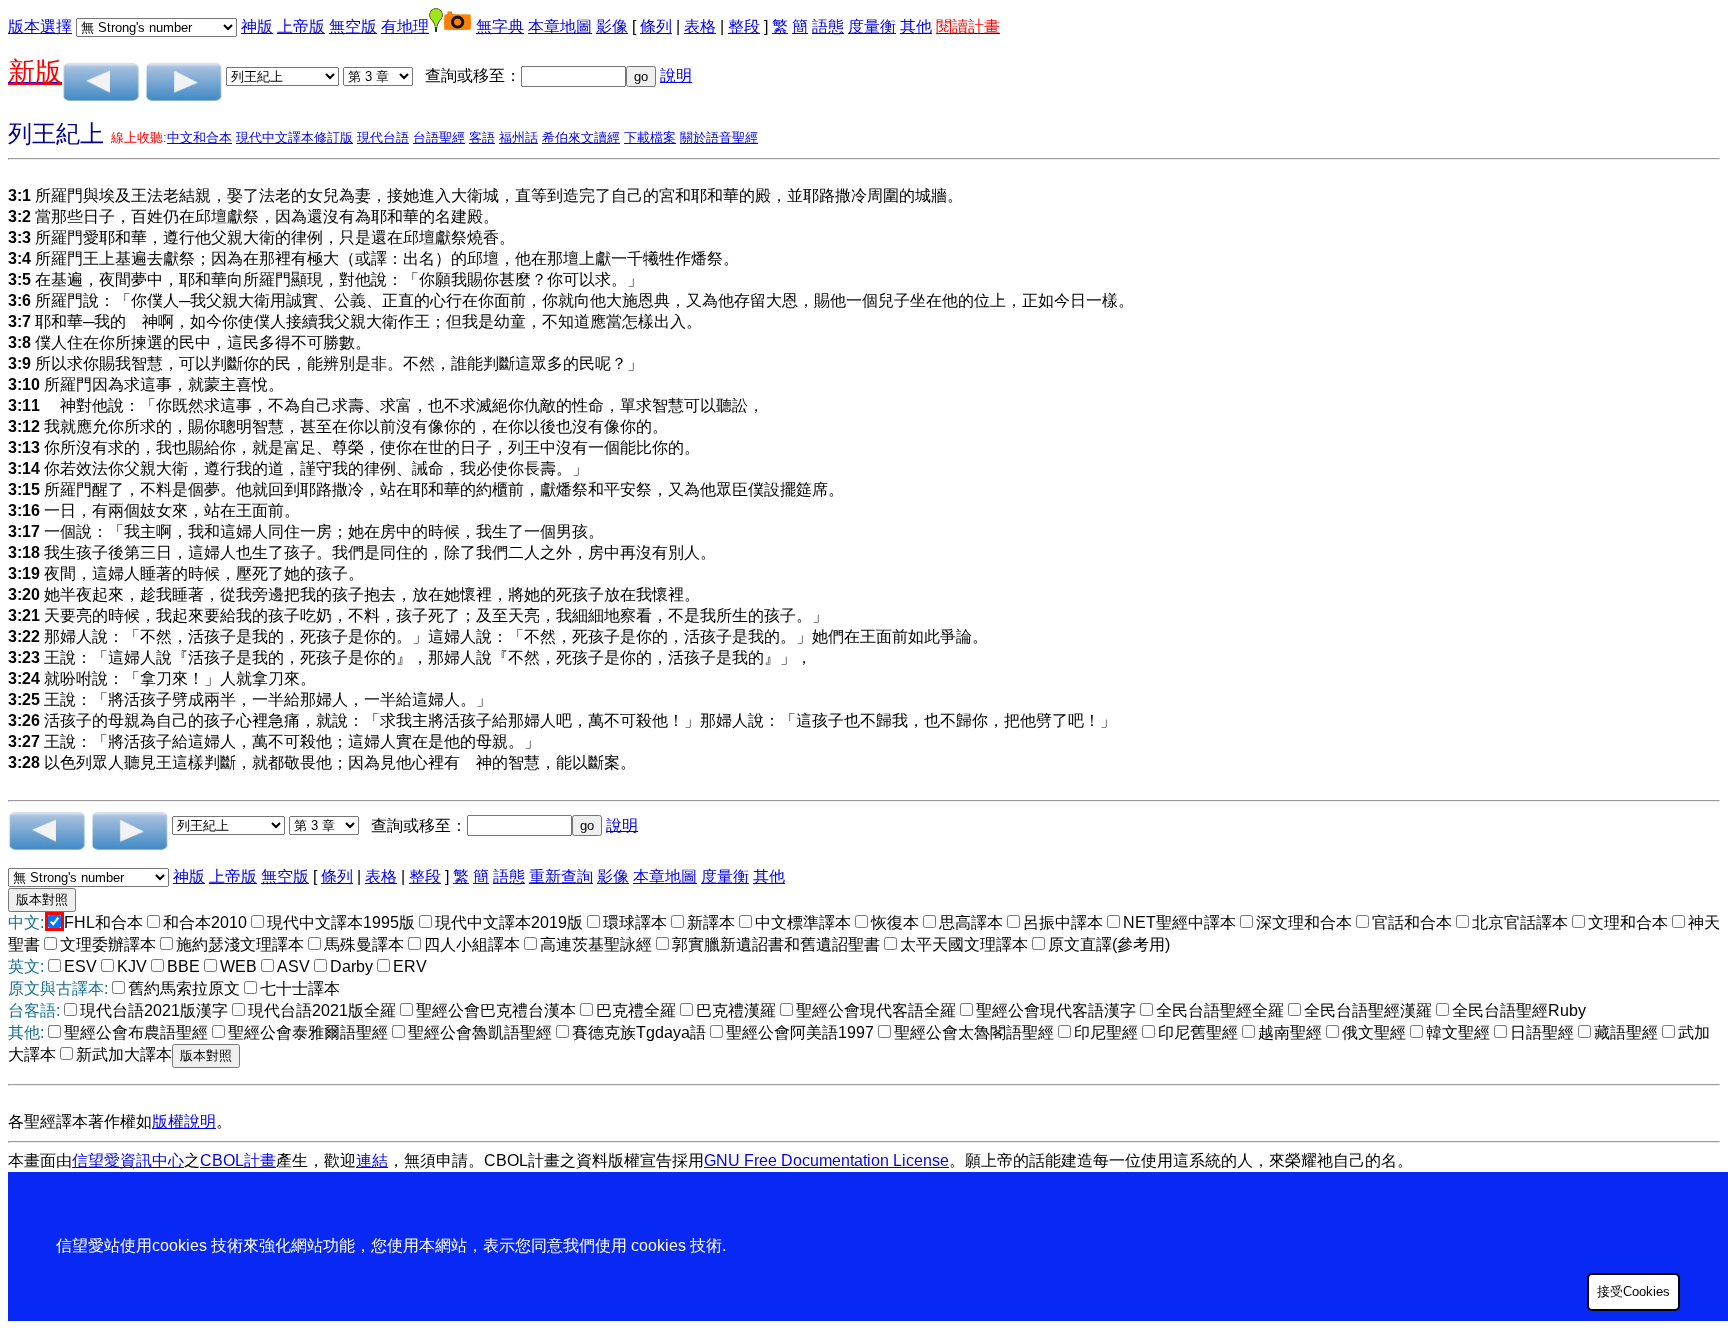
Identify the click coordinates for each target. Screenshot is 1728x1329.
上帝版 (301, 26)
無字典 (500, 26)
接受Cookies (1633, 1291)
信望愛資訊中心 (128, 1160)
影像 (612, 26)
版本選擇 (40, 26)
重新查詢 (561, 876)
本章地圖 (560, 26)
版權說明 (184, 1121)
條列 (656, 26)
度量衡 (872, 26)
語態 (828, 26)
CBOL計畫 (238, 1160)
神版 (257, 26)
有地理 (405, 26)
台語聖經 (439, 137)
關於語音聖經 (719, 137)
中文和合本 (199, 137)
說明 (676, 75)
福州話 (518, 137)
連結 (372, 1160)
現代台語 (383, 137)
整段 (744, 26)
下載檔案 (650, 137)
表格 (700, 26)
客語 (482, 137)
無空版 (353, 26)
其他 (916, 26)
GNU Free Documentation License (826, 1160)
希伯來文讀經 (581, 137)
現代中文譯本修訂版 (294, 137)
